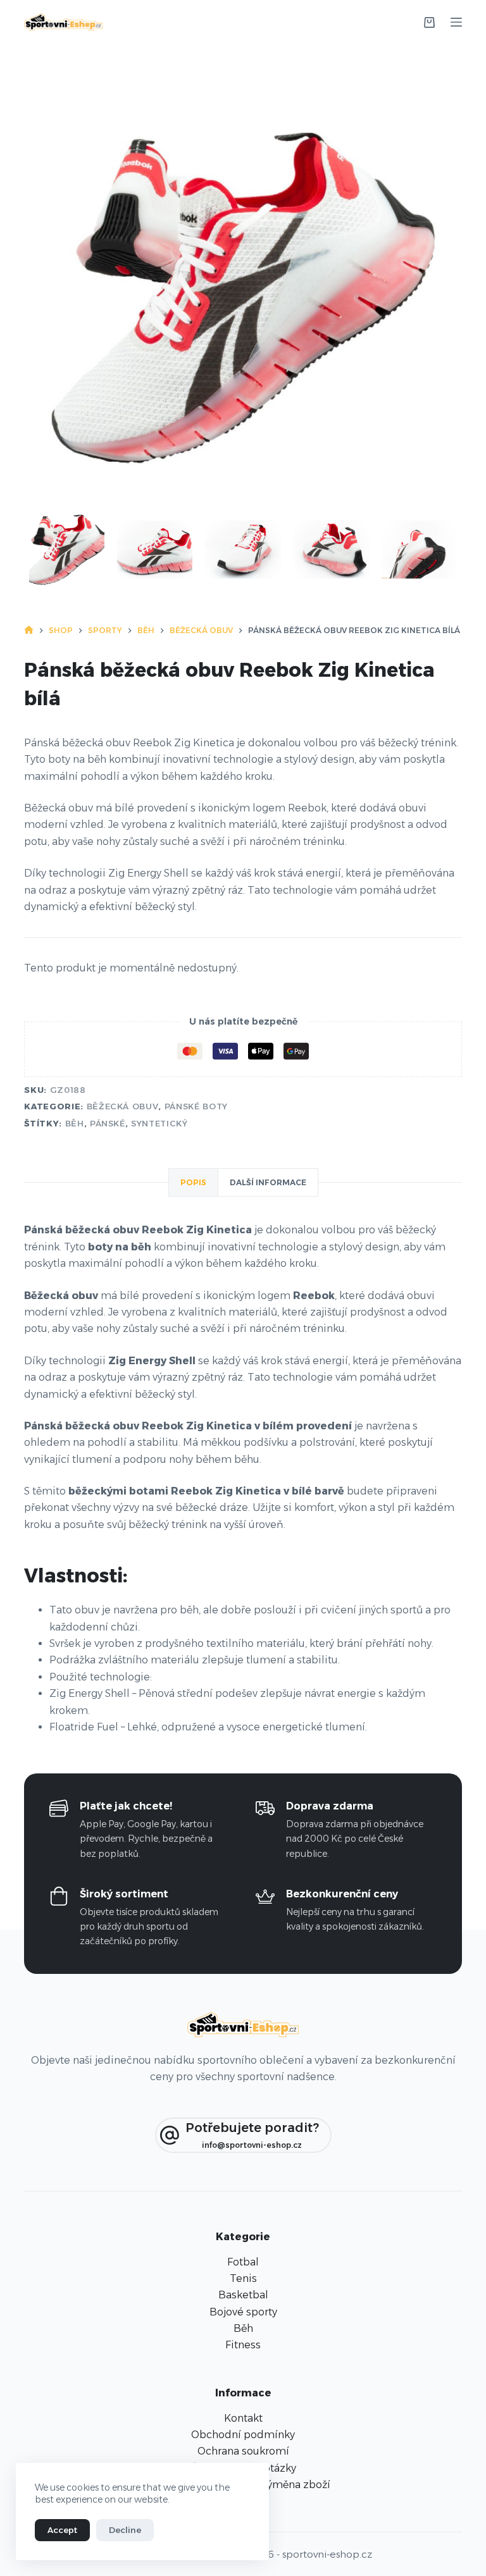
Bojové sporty (243, 2312)
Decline (125, 2530)
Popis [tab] (193, 1182)
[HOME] (29, 631)
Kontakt (243, 2418)
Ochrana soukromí (243, 2451)
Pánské (108, 1123)
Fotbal (243, 2262)
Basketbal (243, 2295)
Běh (75, 1123)
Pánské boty (196, 1106)
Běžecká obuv (123, 1106)
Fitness (243, 2345)
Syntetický (159, 1123)
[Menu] (456, 22)
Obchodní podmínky (243, 2435)
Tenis (243, 2278)
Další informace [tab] (268, 1182)
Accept (62, 2530)
